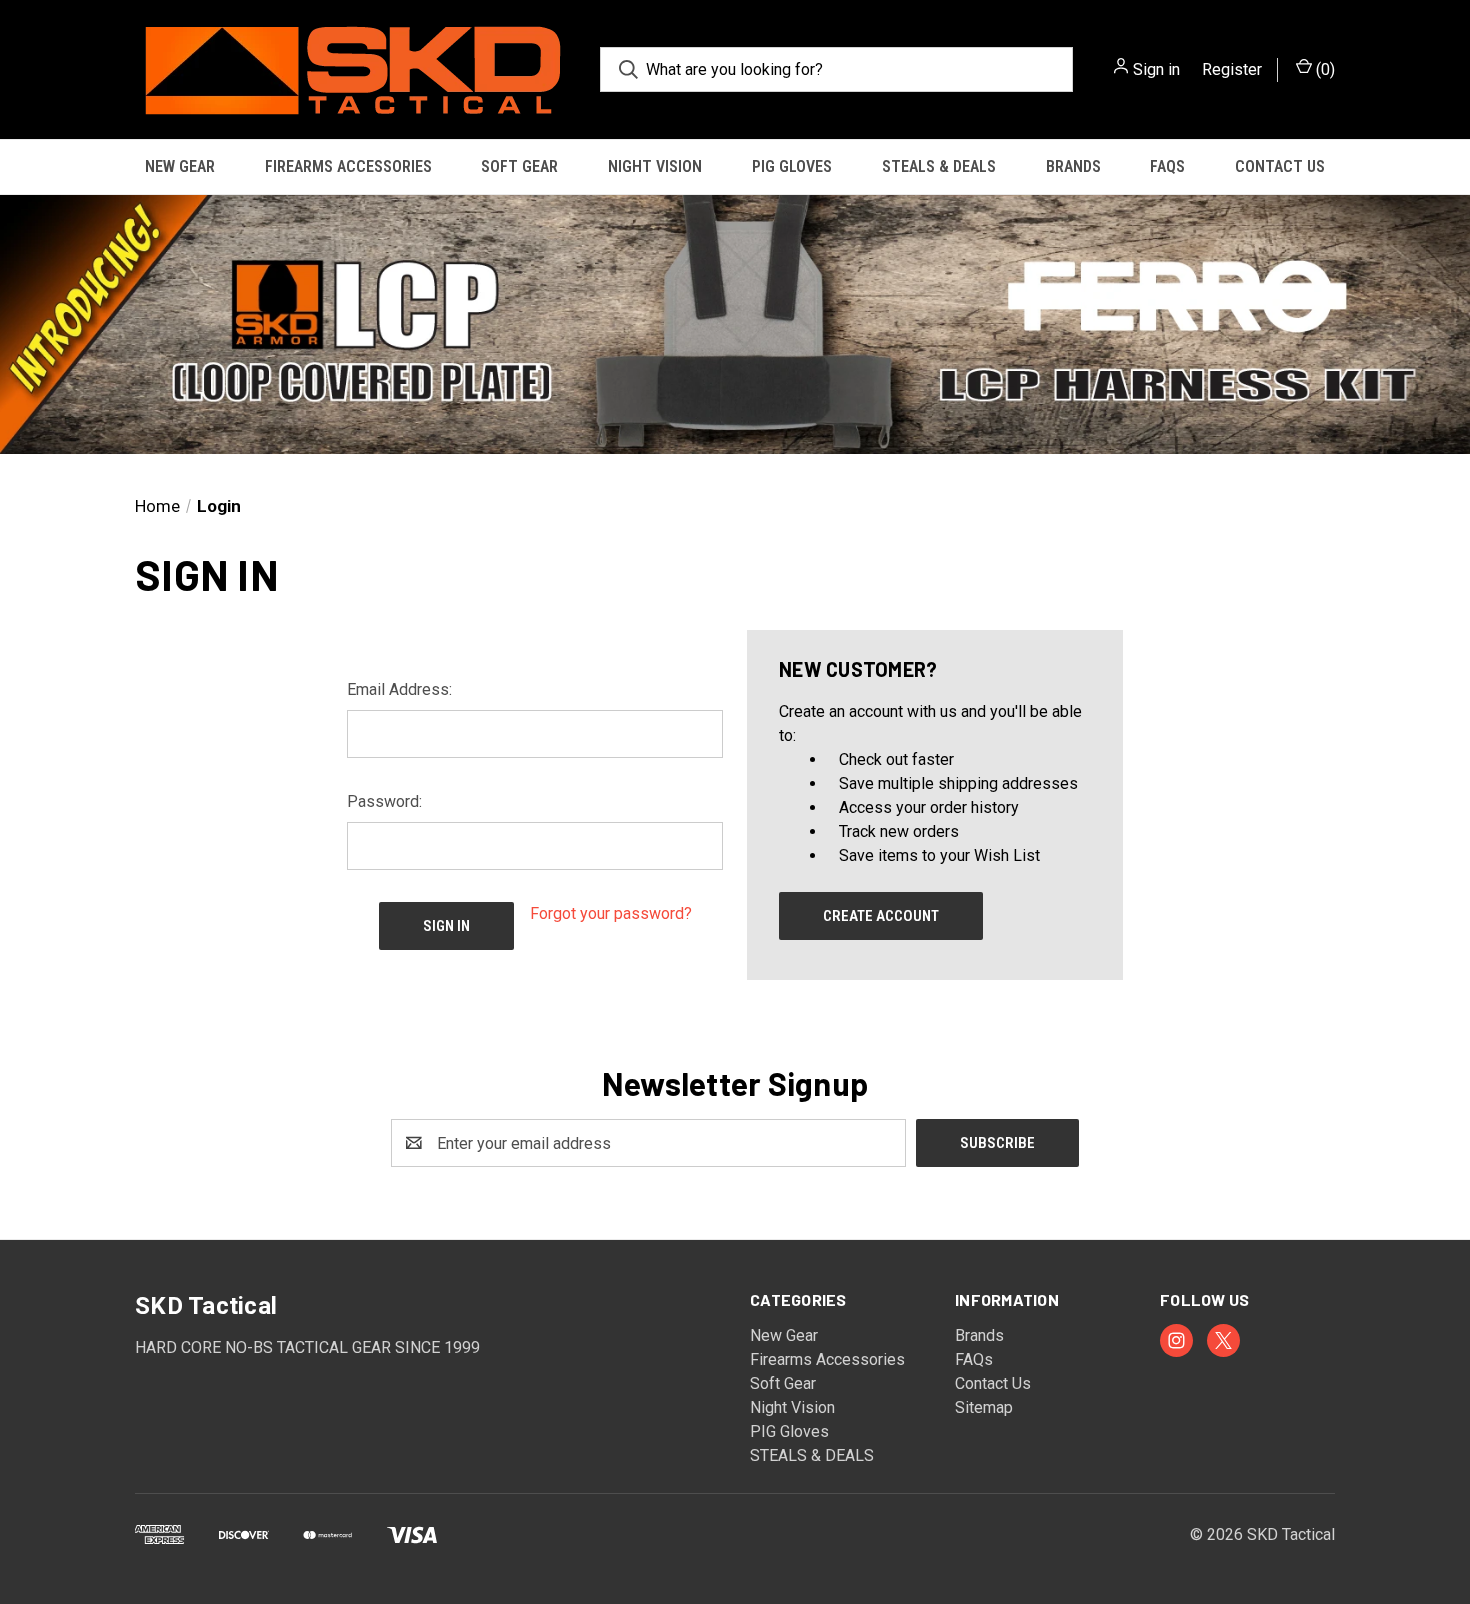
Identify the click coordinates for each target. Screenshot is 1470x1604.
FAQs (1167, 166)
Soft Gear (519, 166)
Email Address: (399, 689)
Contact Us (1280, 166)
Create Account (881, 916)
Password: (384, 801)
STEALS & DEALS (939, 166)
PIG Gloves (792, 166)
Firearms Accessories (348, 166)
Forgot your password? (611, 913)
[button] (735, 324)
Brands (1073, 166)
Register (1232, 69)
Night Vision (655, 166)
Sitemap (984, 1407)
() (1323, 69)
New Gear (180, 166)
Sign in (1156, 69)
